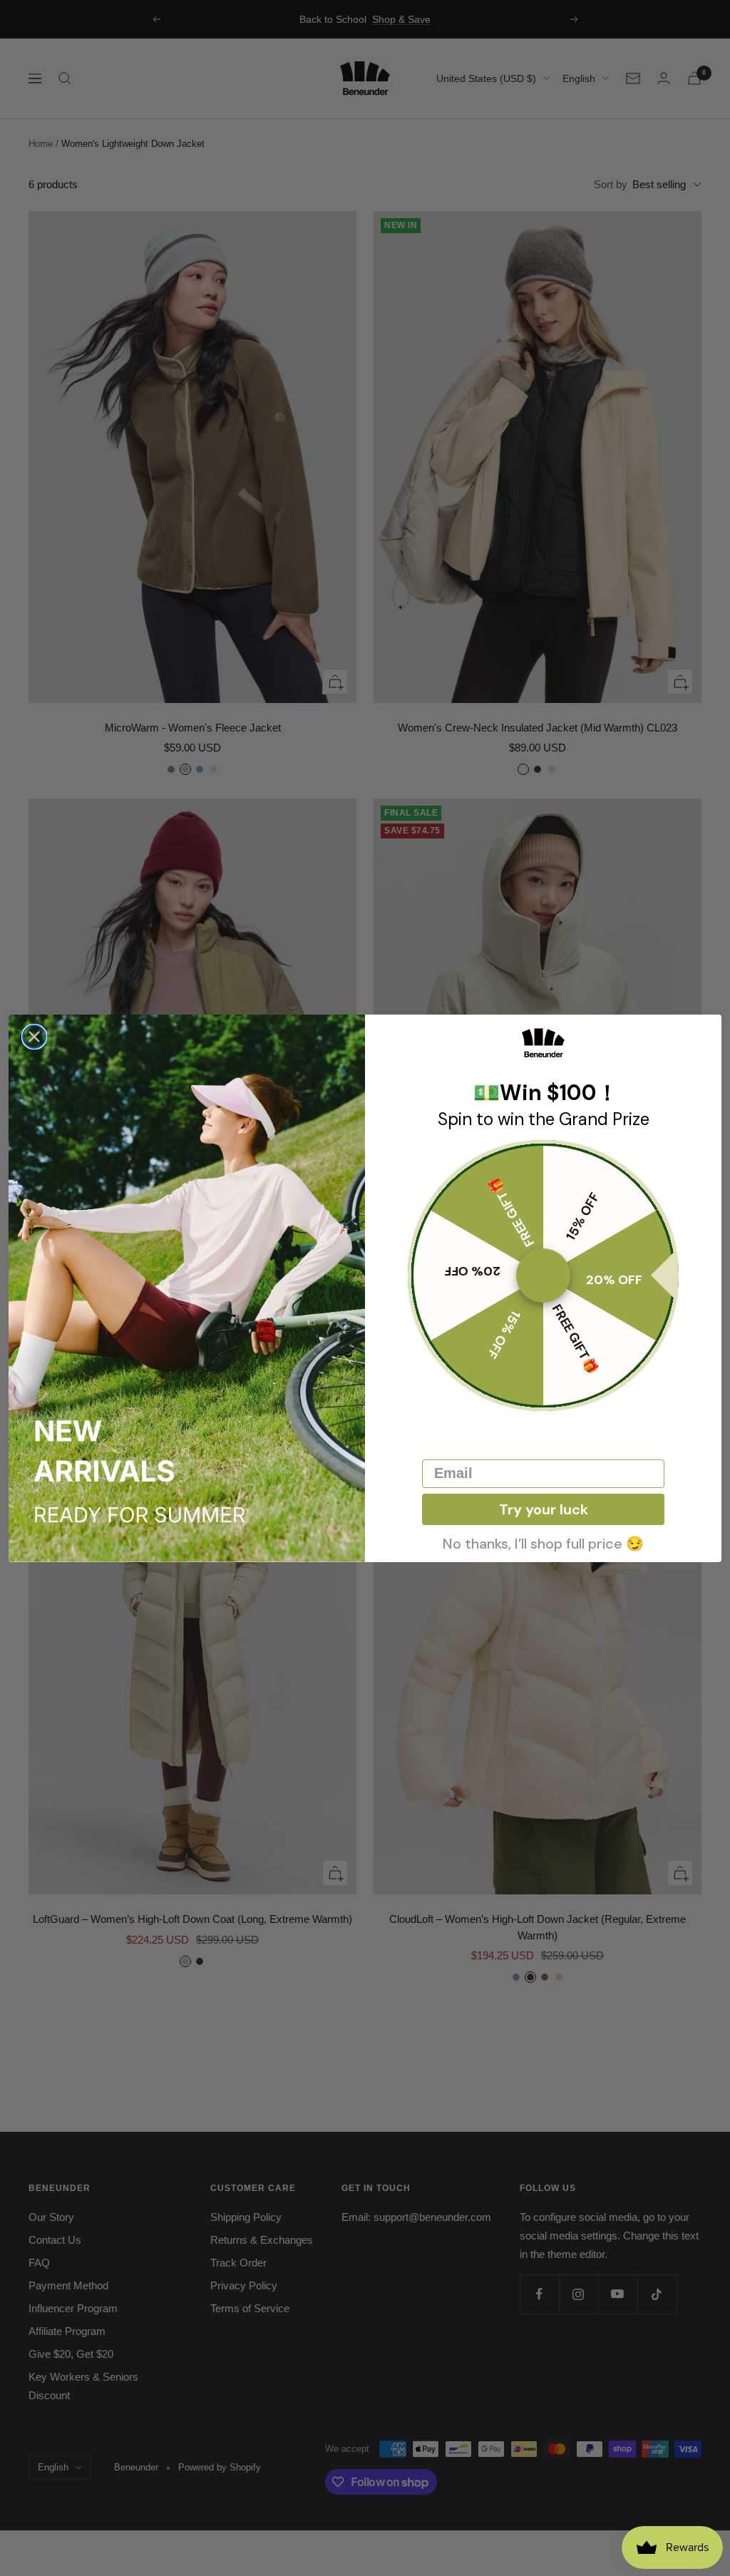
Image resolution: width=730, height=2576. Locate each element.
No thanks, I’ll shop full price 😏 (543, 1542)
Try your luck (544, 1509)
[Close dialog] (34, 1037)
